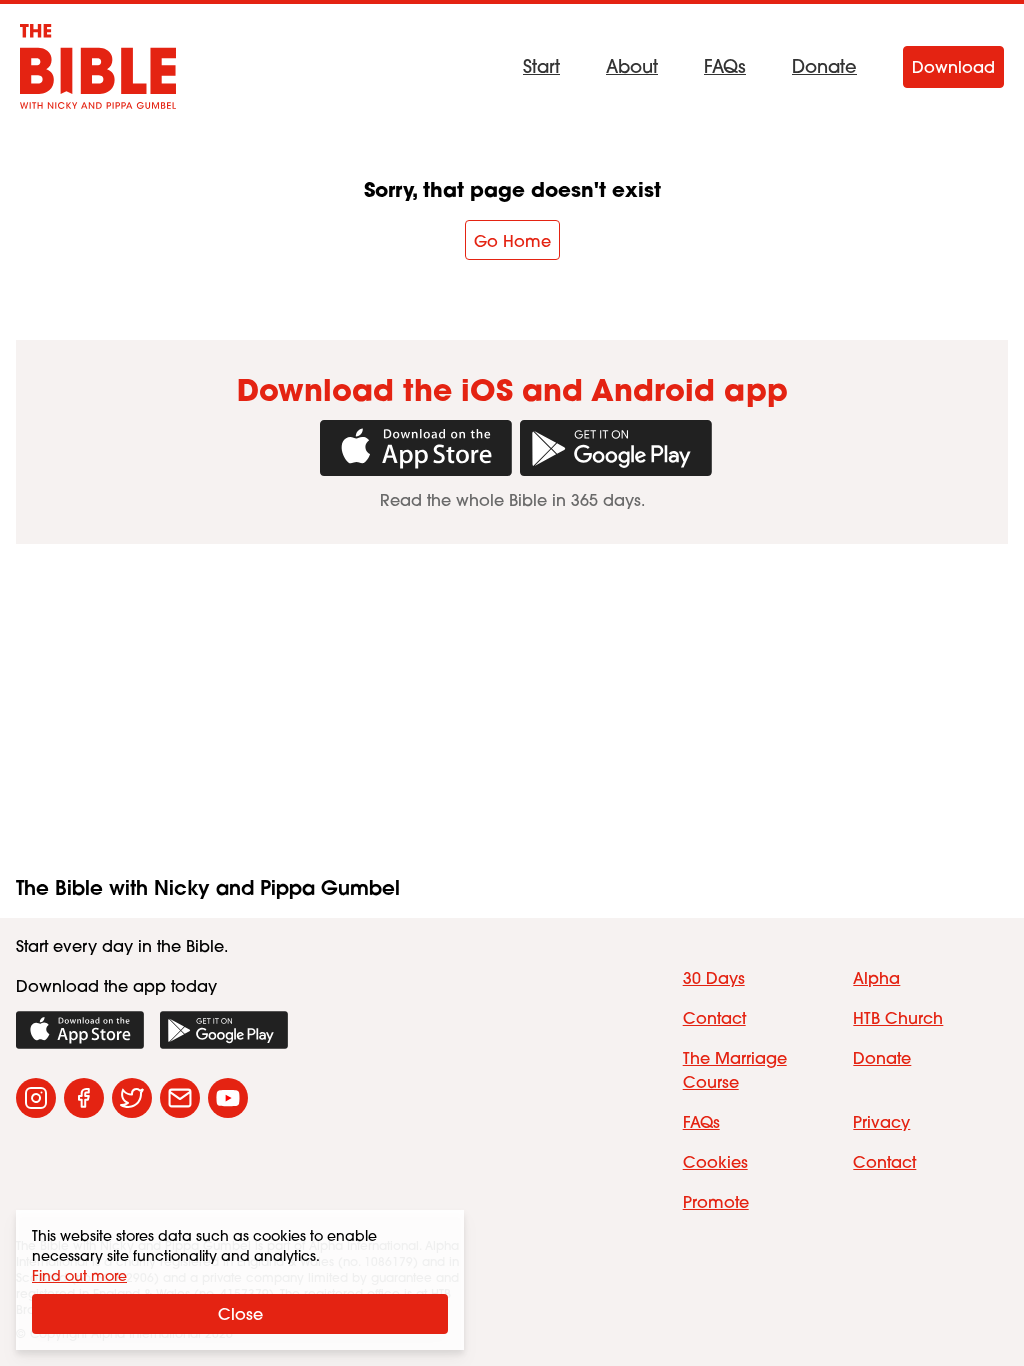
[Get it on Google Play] (612, 448)
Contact (714, 1018)
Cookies (715, 1162)
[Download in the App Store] (412, 448)
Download (953, 67)
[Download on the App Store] (80, 1030)
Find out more (79, 1276)
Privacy (881, 1122)
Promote (716, 1202)
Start (541, 67)
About (632, 67)
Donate (824, 67)
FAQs (725, 67)
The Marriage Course (735, 1070)
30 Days (714, 978)
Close (240, 1314)
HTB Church (898, 1018)
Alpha (876, 978)
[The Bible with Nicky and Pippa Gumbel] (98, 66)
